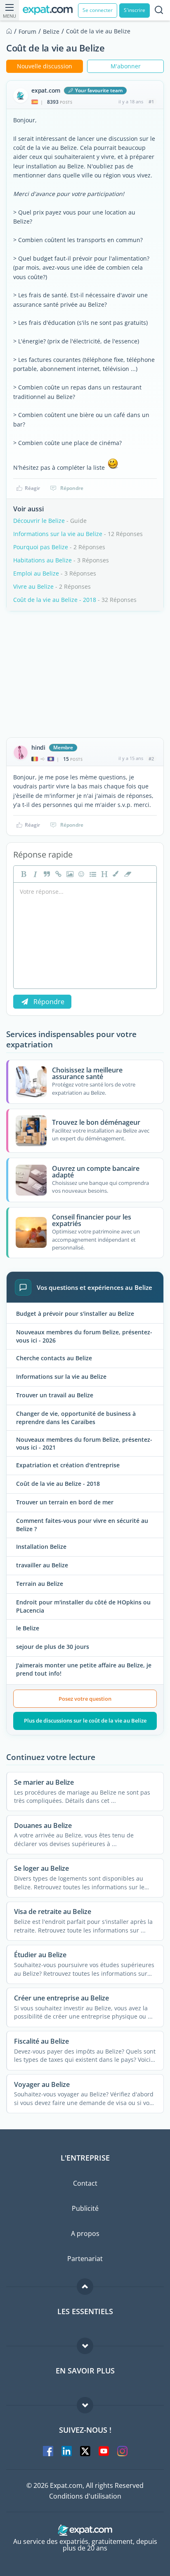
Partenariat (85, 2259)
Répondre (72, 488)
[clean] (127, 874)
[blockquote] (46, 874)
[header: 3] (104, 874)
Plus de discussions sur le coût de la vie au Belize (85, 1720)
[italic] (34, 874)
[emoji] (80, 874)
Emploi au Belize (36, 573)
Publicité (85, 2208)
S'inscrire (135, 10)
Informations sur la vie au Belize (58, 534)
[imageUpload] (69, 874)
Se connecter (98, 10)
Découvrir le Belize (39, 521)
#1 (151, 101)
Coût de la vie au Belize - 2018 (55, 600)
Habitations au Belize (42, 560)
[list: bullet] (92, 874)
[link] (57, 874)
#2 (151, 759)
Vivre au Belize (33, 586)
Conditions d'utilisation (85, 2496)
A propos (85, 2233)
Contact (85, 2183)
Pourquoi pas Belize (41, 547)
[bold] (23, 874)
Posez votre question (85, 1699)
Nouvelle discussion (45, 66)
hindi (38, 748)
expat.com (46, 91)
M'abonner (126, 66)
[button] (115, 874)
